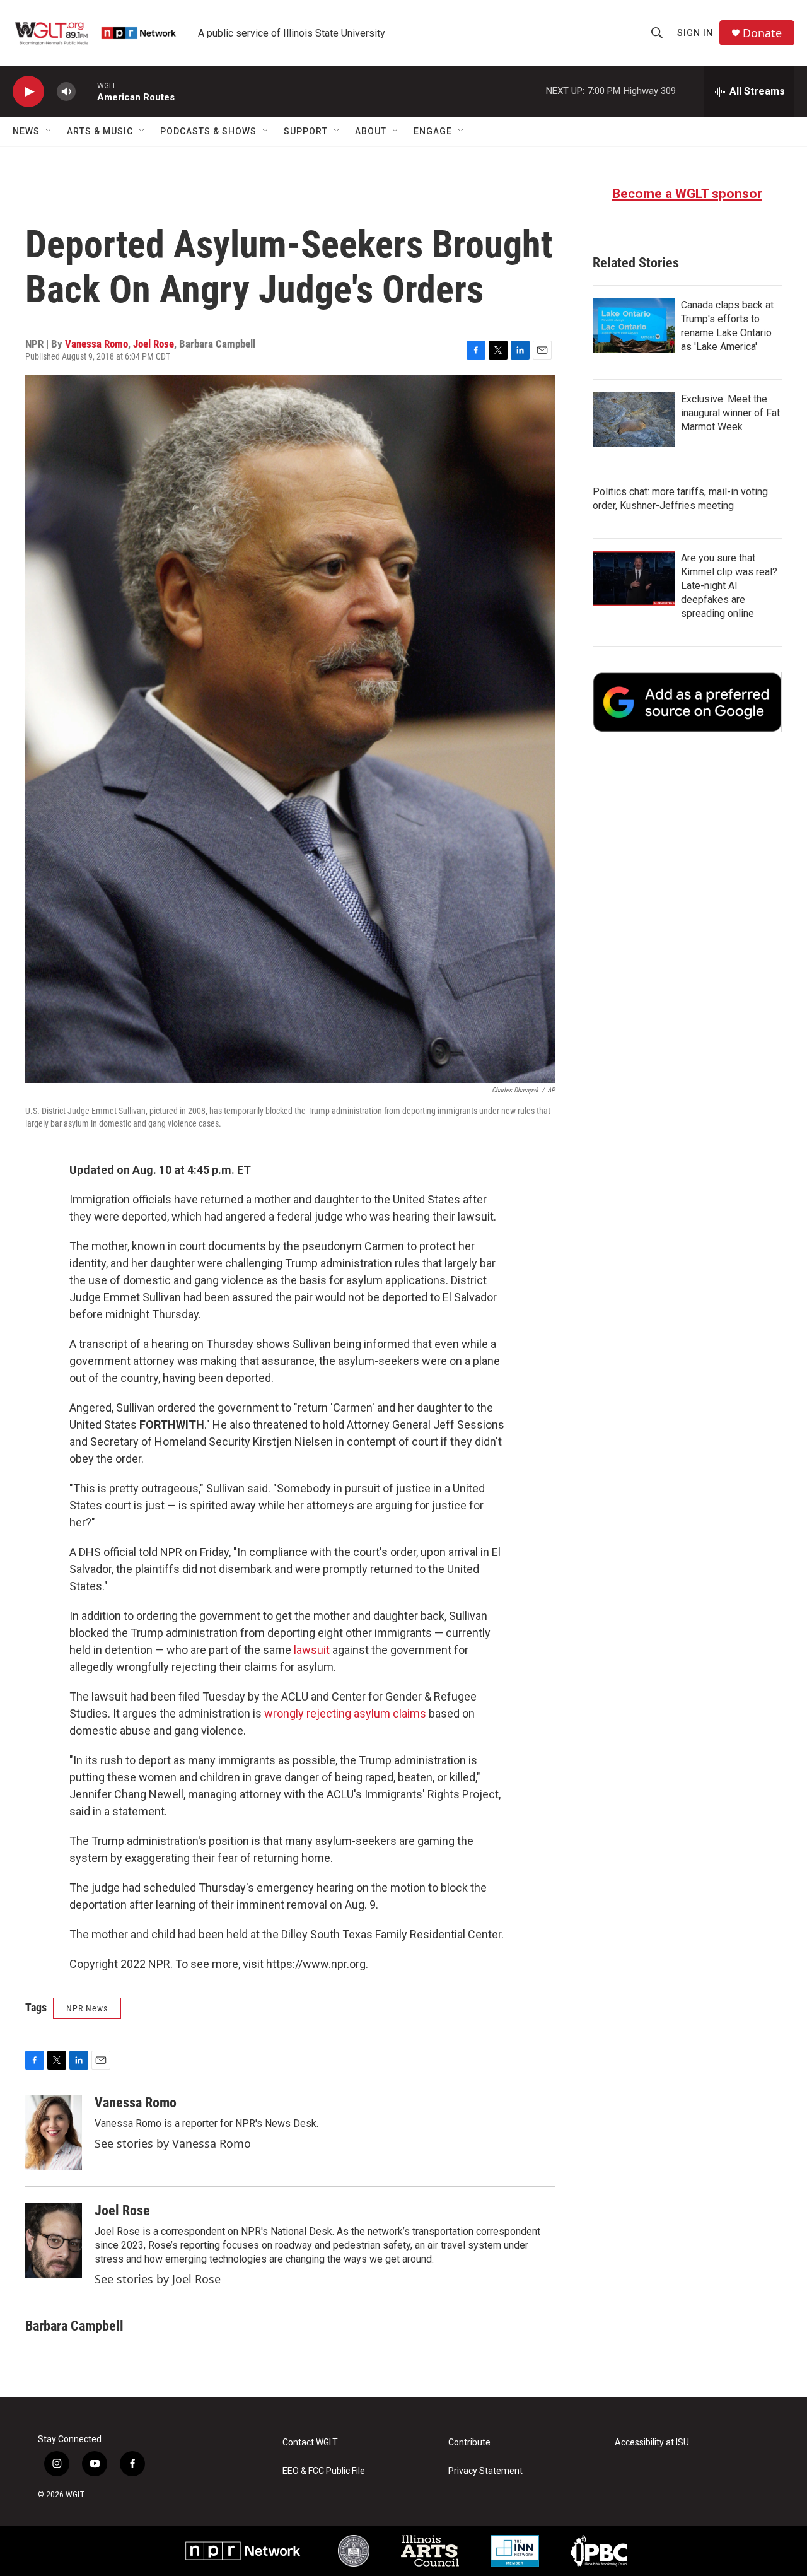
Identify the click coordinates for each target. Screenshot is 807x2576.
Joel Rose (154, 344)
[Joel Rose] (54, 2240)
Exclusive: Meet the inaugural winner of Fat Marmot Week (730, 413)
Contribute (469, 2443)
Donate (762, 33)
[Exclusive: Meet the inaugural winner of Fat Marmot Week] (634, 419)
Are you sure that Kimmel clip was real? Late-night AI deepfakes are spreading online (729, 586)
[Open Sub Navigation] (49, 131)
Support (306, 131)
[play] (28, 92)
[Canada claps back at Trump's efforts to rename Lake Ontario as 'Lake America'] (634, 325)
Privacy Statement (485, 2471)
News (26, 131)
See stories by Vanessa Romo (173, 2143)
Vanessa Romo (96, 344)
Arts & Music (100, 131)
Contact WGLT (310, 2443)
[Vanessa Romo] (54, 2133)
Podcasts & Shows (208, 131)
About (371, 131)
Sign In (695, 33)
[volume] (66, 92)
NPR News (87, 2008)
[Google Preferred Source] (687, 702)
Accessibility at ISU (652, 2443)
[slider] (86, 91)
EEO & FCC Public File (324, 2471)
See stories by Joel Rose (158, 2279)
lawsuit (312, 1650)
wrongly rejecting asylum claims (345, 1713)
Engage (433, 131)
